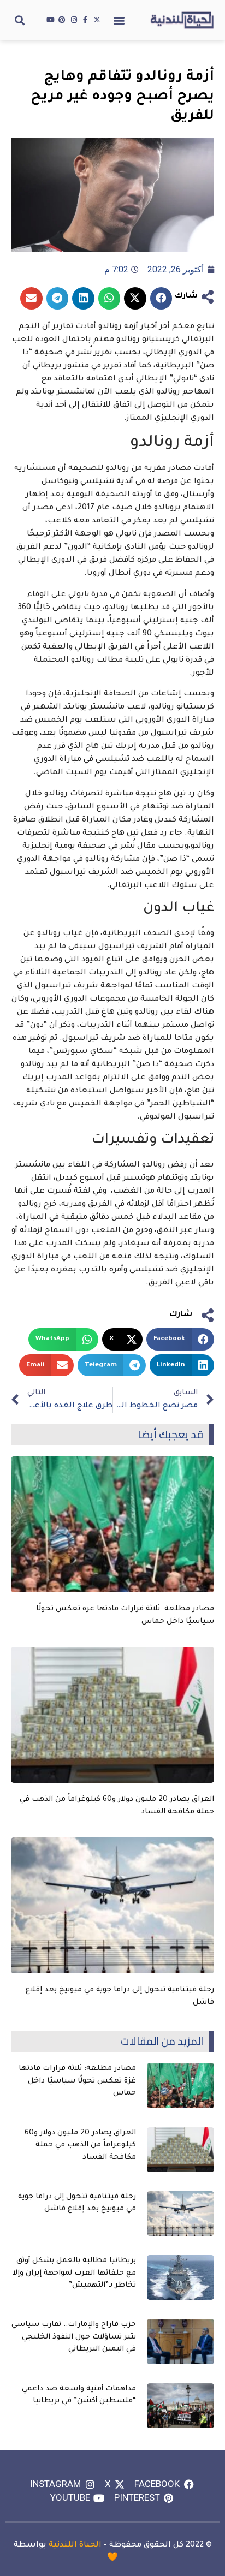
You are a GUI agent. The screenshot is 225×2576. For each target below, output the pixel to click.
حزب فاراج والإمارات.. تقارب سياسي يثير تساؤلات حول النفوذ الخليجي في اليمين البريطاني (74, 2337)
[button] (119, 20)
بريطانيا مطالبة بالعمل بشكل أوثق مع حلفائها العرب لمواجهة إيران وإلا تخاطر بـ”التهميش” (74, 2273)
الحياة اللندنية (75, 2545)
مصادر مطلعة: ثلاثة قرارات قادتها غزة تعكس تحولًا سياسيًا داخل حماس (77, 2081)
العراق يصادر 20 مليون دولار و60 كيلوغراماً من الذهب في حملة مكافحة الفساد (80, 2145)
